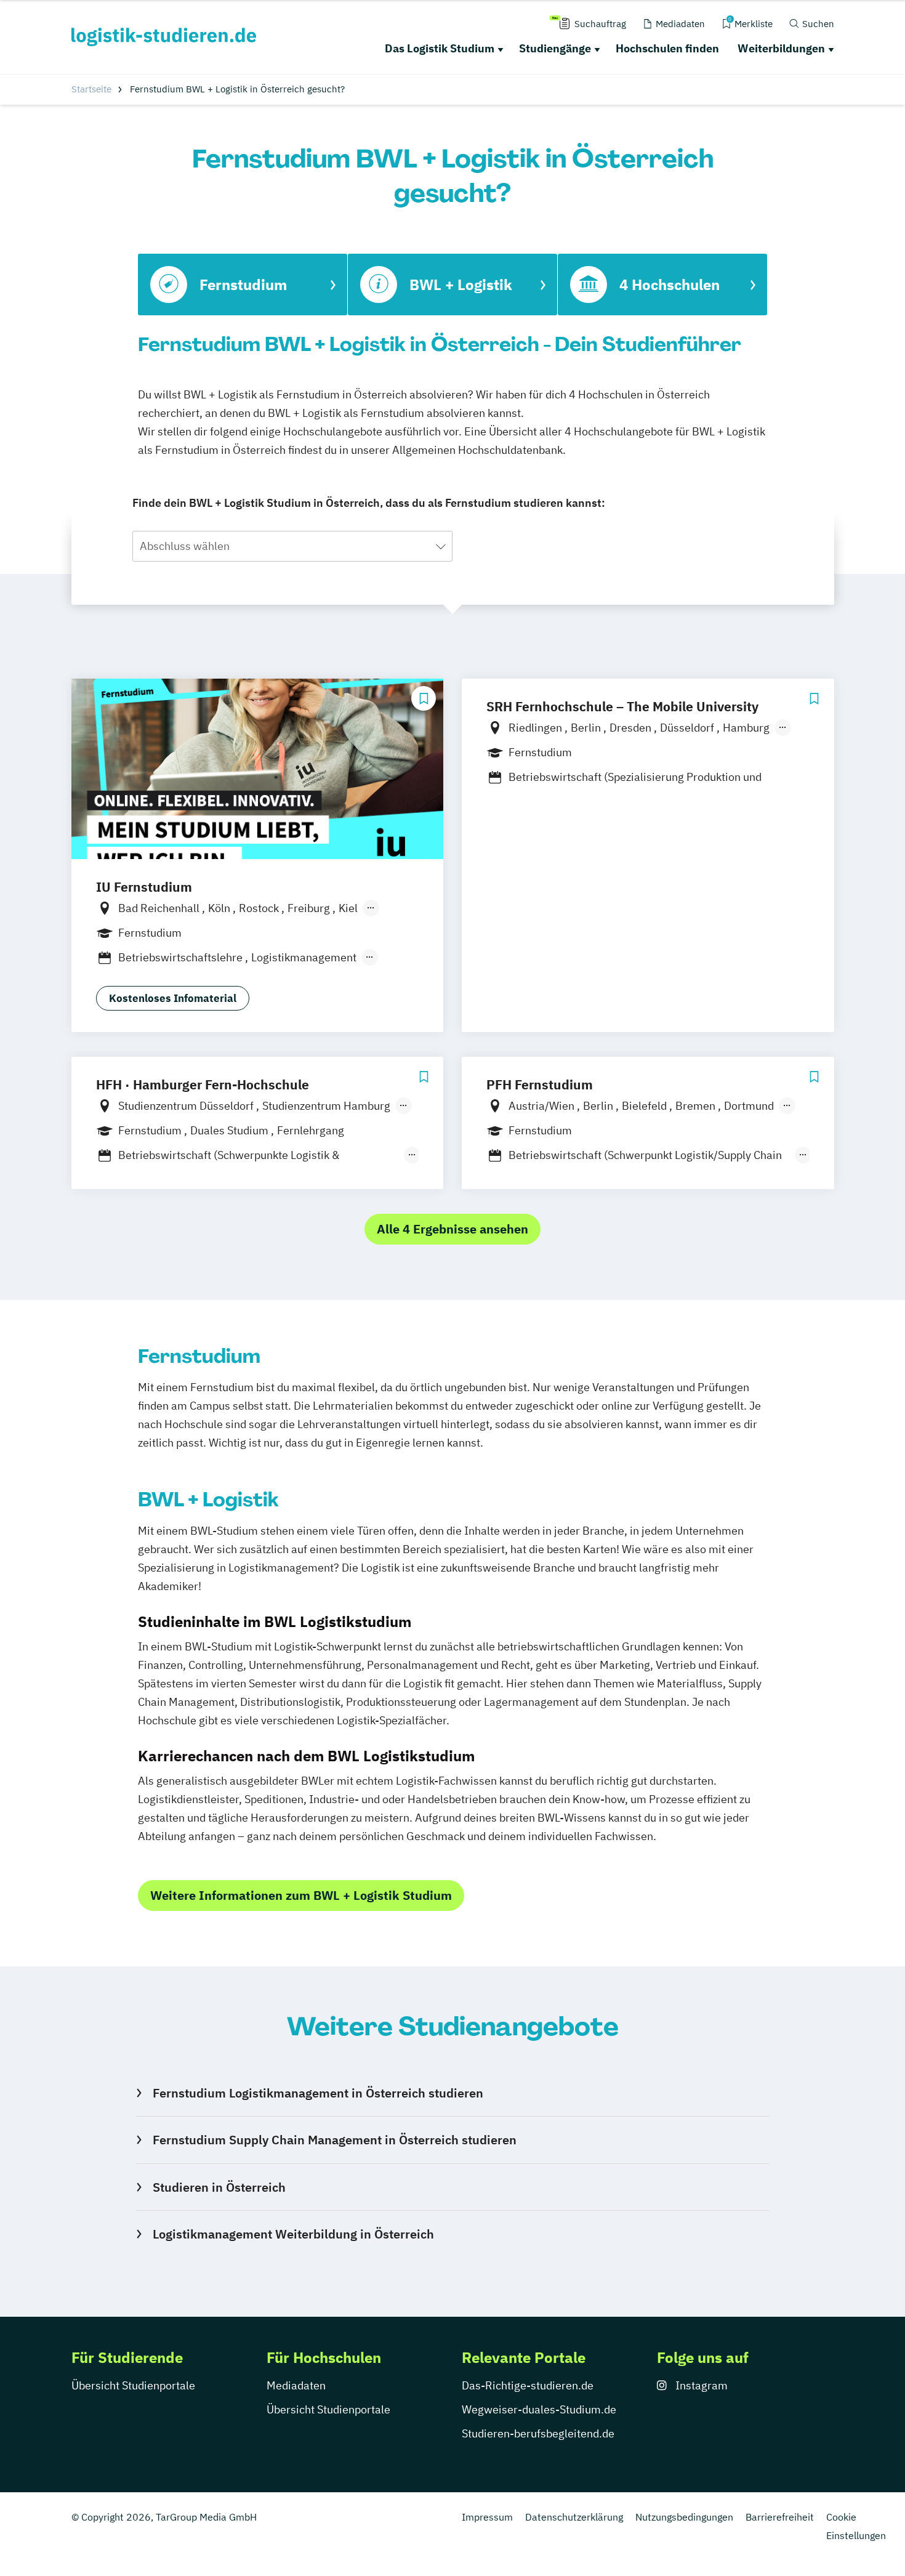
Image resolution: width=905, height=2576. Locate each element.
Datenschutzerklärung (574, 2517)
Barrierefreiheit (780, 2517)
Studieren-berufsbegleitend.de (538, 2433)
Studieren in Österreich (219, 2187)
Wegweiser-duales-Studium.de (539, 2409)
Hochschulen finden (667, 48)
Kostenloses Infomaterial (173, 998)
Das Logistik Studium (440, 48)
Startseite (91, 89)
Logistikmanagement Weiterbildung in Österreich (293, 2234)
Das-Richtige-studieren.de (528, 2385)
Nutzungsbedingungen (684, 2517)
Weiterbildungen (781, 48)
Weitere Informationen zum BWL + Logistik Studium (301, 1895)
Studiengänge (555, 48)
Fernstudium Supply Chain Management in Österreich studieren (334, 2140)
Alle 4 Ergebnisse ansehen (452, 1229)
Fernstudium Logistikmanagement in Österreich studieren (318, 2093)
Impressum (487, 2517)
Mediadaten (296, 2385)
